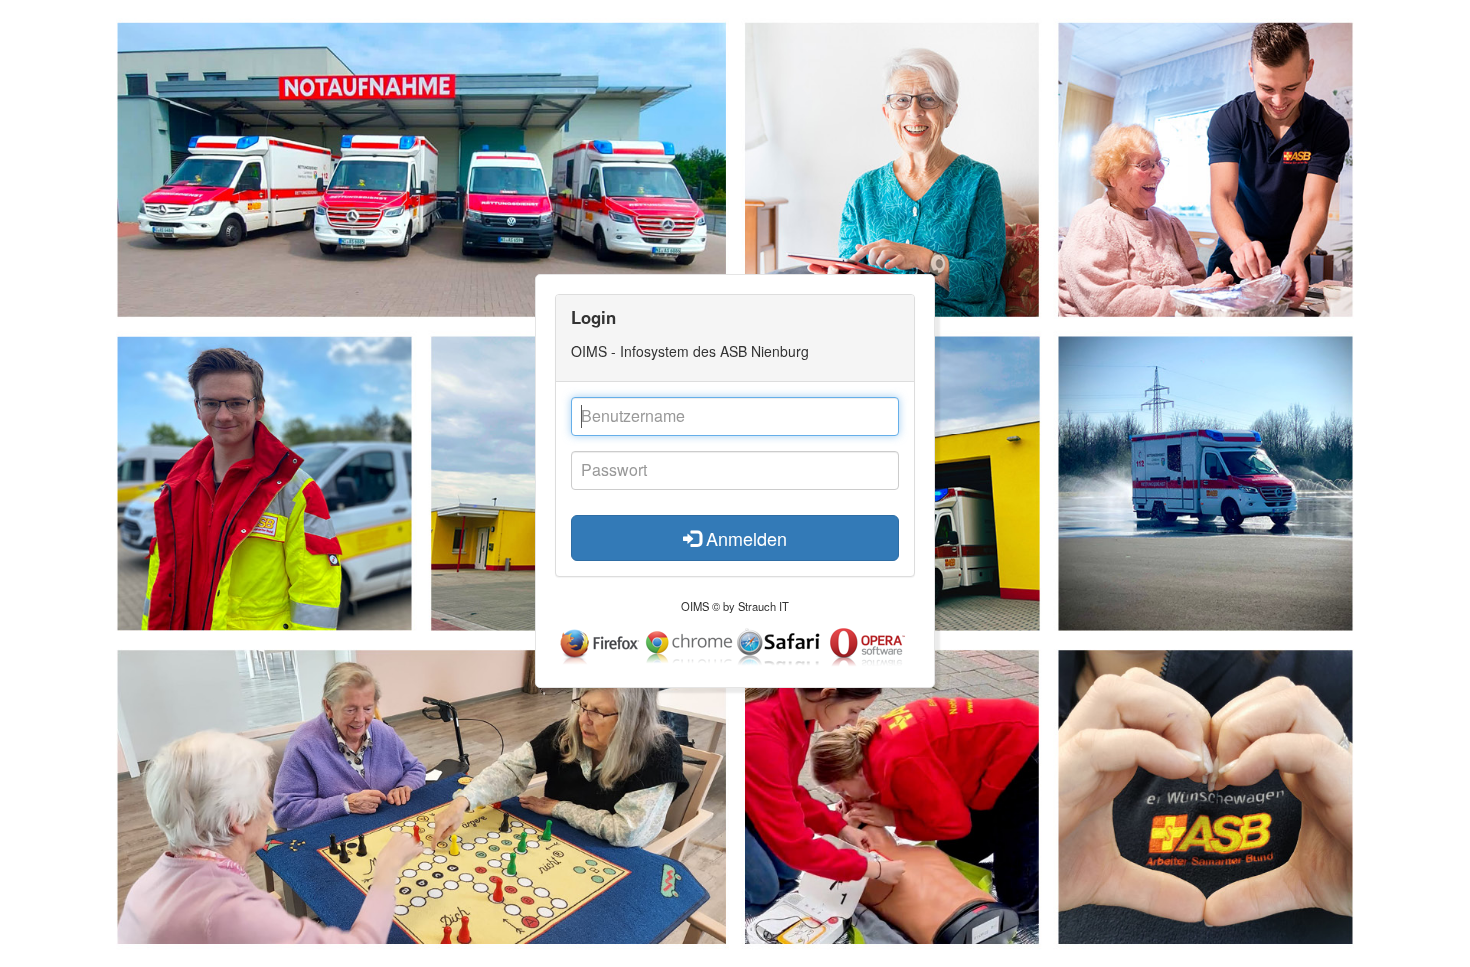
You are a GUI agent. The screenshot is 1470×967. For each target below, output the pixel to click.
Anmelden (744, 538)
